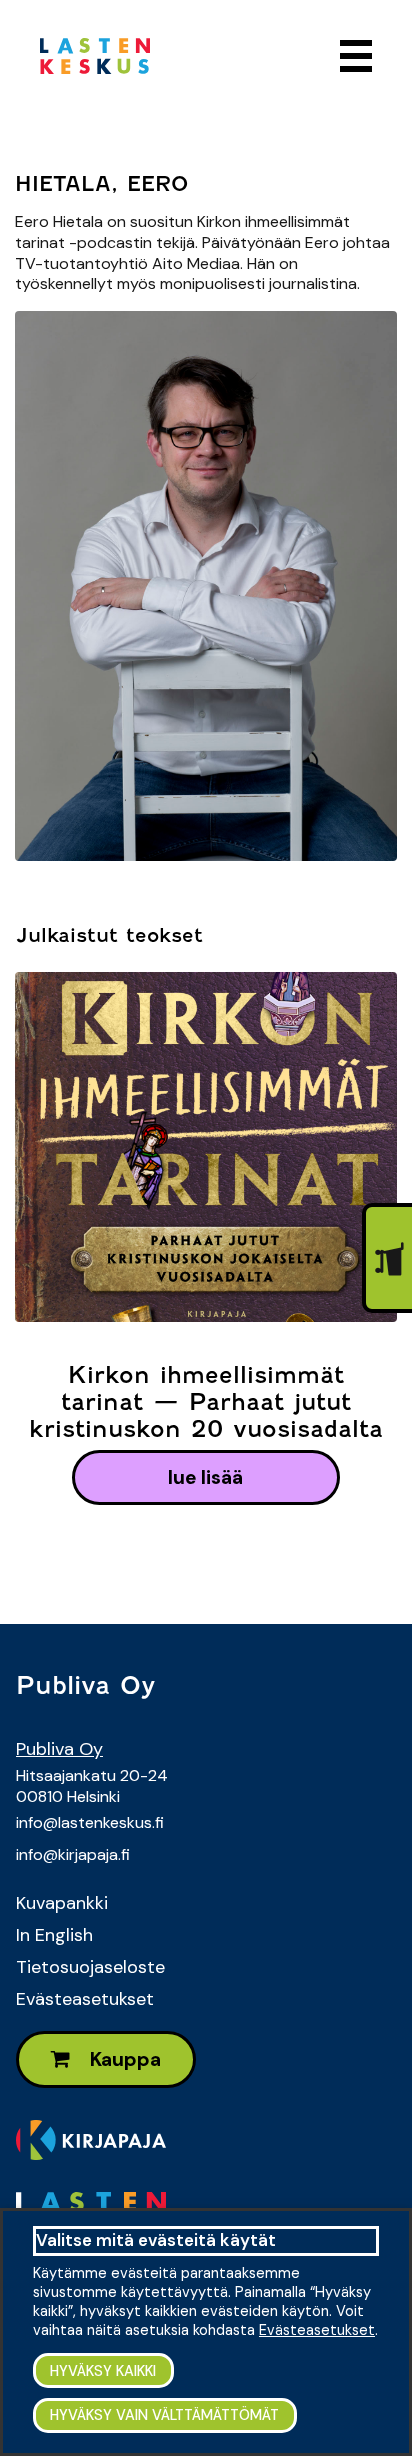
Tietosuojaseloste (90, 1967)
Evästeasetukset (85, 1999)
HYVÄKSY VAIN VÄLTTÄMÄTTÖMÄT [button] (164, 2415)
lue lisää (205, 1477)
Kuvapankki (62, 1903)
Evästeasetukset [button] (317, 2330)
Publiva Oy (59, 1749)
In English (54, 1935)
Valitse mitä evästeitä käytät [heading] (156, 2240)
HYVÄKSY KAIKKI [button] (103, 2371)
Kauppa (123, 2059)
